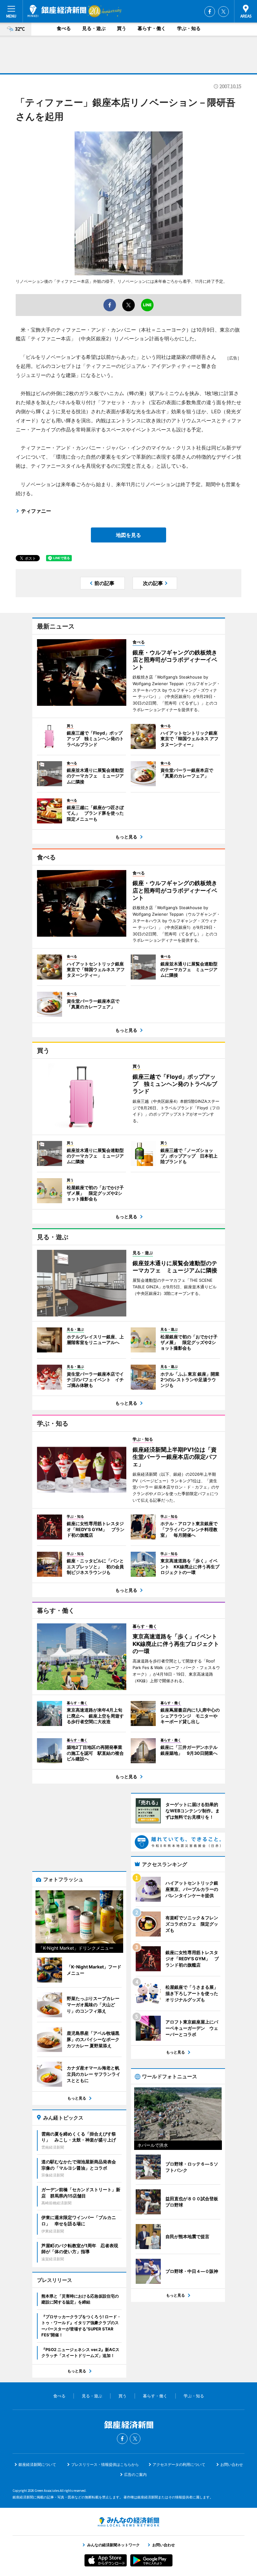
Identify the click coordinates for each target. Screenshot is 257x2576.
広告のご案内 (135, 2474)
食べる (64, 28)
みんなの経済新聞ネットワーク (128, 2522)
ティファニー (36, 511)
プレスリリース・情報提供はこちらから (105, 2464)
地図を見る (128, 535)
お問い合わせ (232, 2464)
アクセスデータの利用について (179, 2464)
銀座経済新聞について (37, 2464)
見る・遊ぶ (94, 28)
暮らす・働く (152, 28)
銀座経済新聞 (57, 11)
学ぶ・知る (189, 28)
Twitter (223, 12)
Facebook (210, 12)
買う (122, 28)
